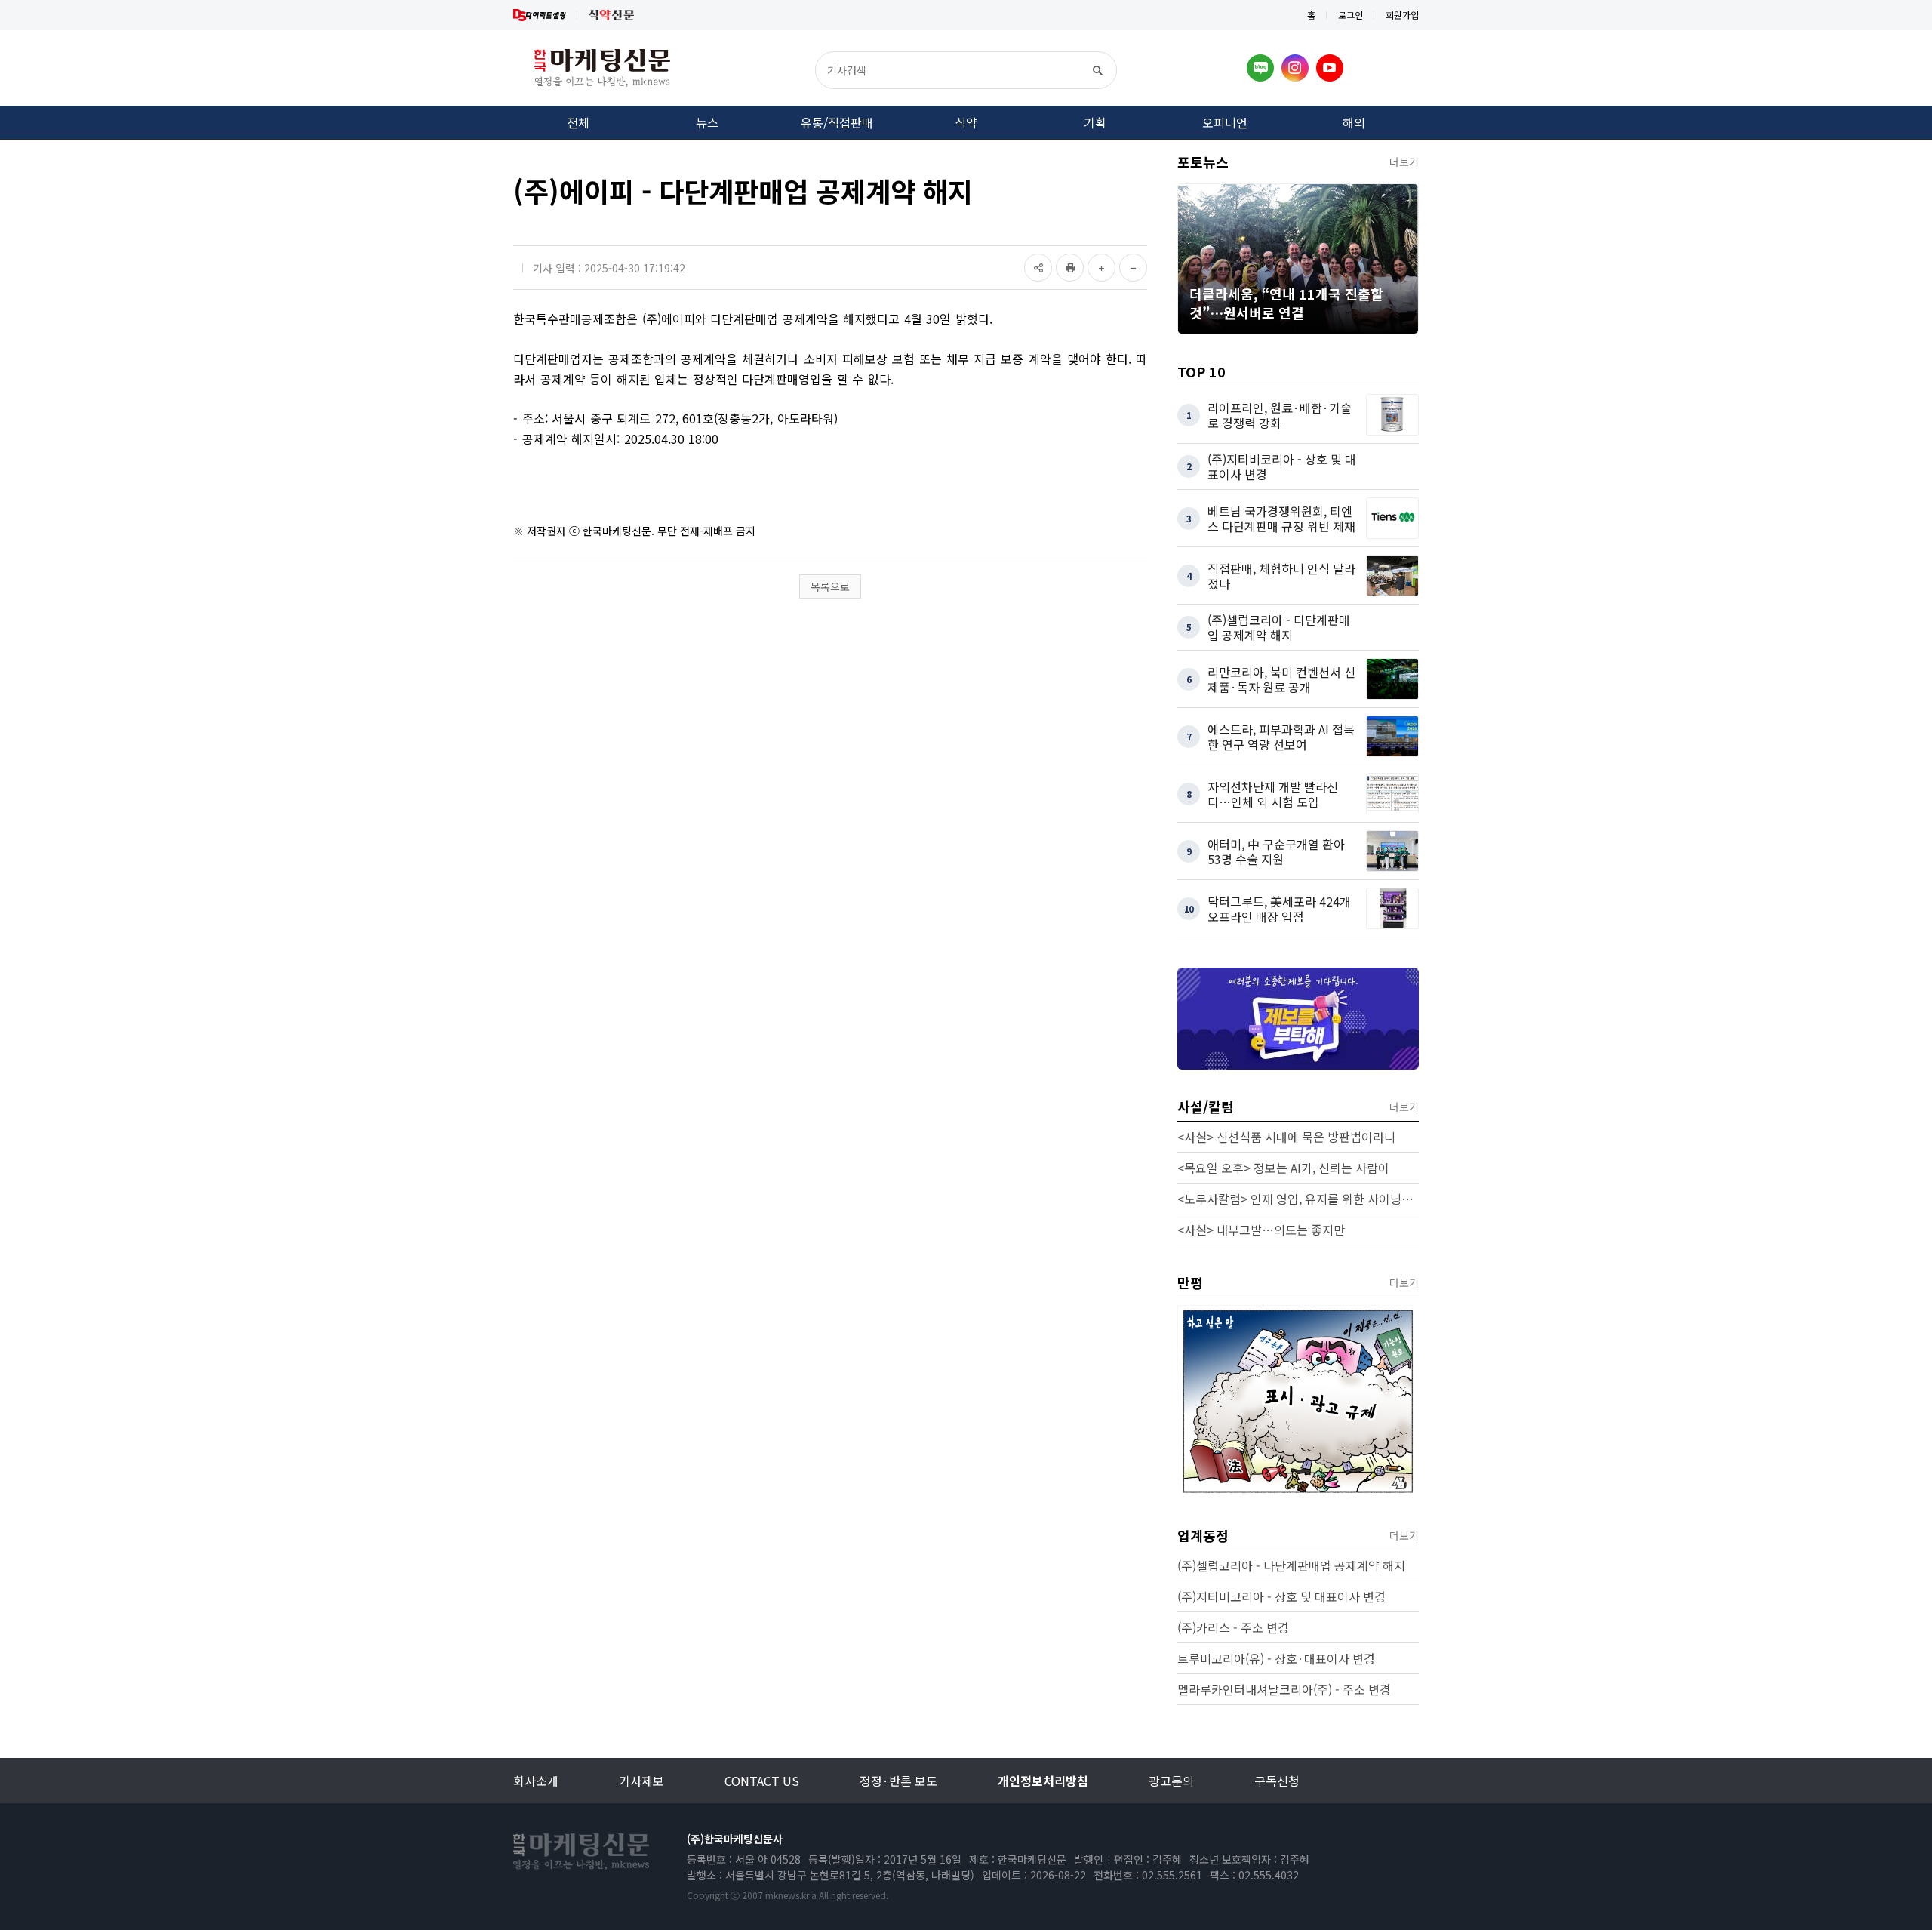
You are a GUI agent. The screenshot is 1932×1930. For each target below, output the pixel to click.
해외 (1354, 122)
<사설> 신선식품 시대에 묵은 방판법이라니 (1286, 1137)
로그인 (1351, 15)
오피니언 (1225, 122)
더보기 (1404, 162)
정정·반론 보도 (898, 1781)
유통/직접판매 (837, 122)
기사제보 (641, 1781)
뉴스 (707, 122)
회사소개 (536, 1781)
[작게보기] (1133, 268)
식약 (966, 122)
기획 (1095, 122)
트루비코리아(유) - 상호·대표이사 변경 (1276, 1658)
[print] (1070, 268)
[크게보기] (1101, 268)
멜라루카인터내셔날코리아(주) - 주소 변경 (1284, 1689)
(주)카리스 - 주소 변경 (1233, 1627)
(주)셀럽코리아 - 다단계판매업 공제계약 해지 (1291, 1565)
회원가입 (1402, 15)
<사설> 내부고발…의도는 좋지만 (1261, 1230)
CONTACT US (762, 1781)
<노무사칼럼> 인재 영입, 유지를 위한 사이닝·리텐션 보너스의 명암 (1298, 1199)
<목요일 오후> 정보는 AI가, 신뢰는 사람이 (1283, 1168)
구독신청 (1277, 1781)
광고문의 (1171, 1781)
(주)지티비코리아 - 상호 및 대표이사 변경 (1281, 1596)
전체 (578, 122)
